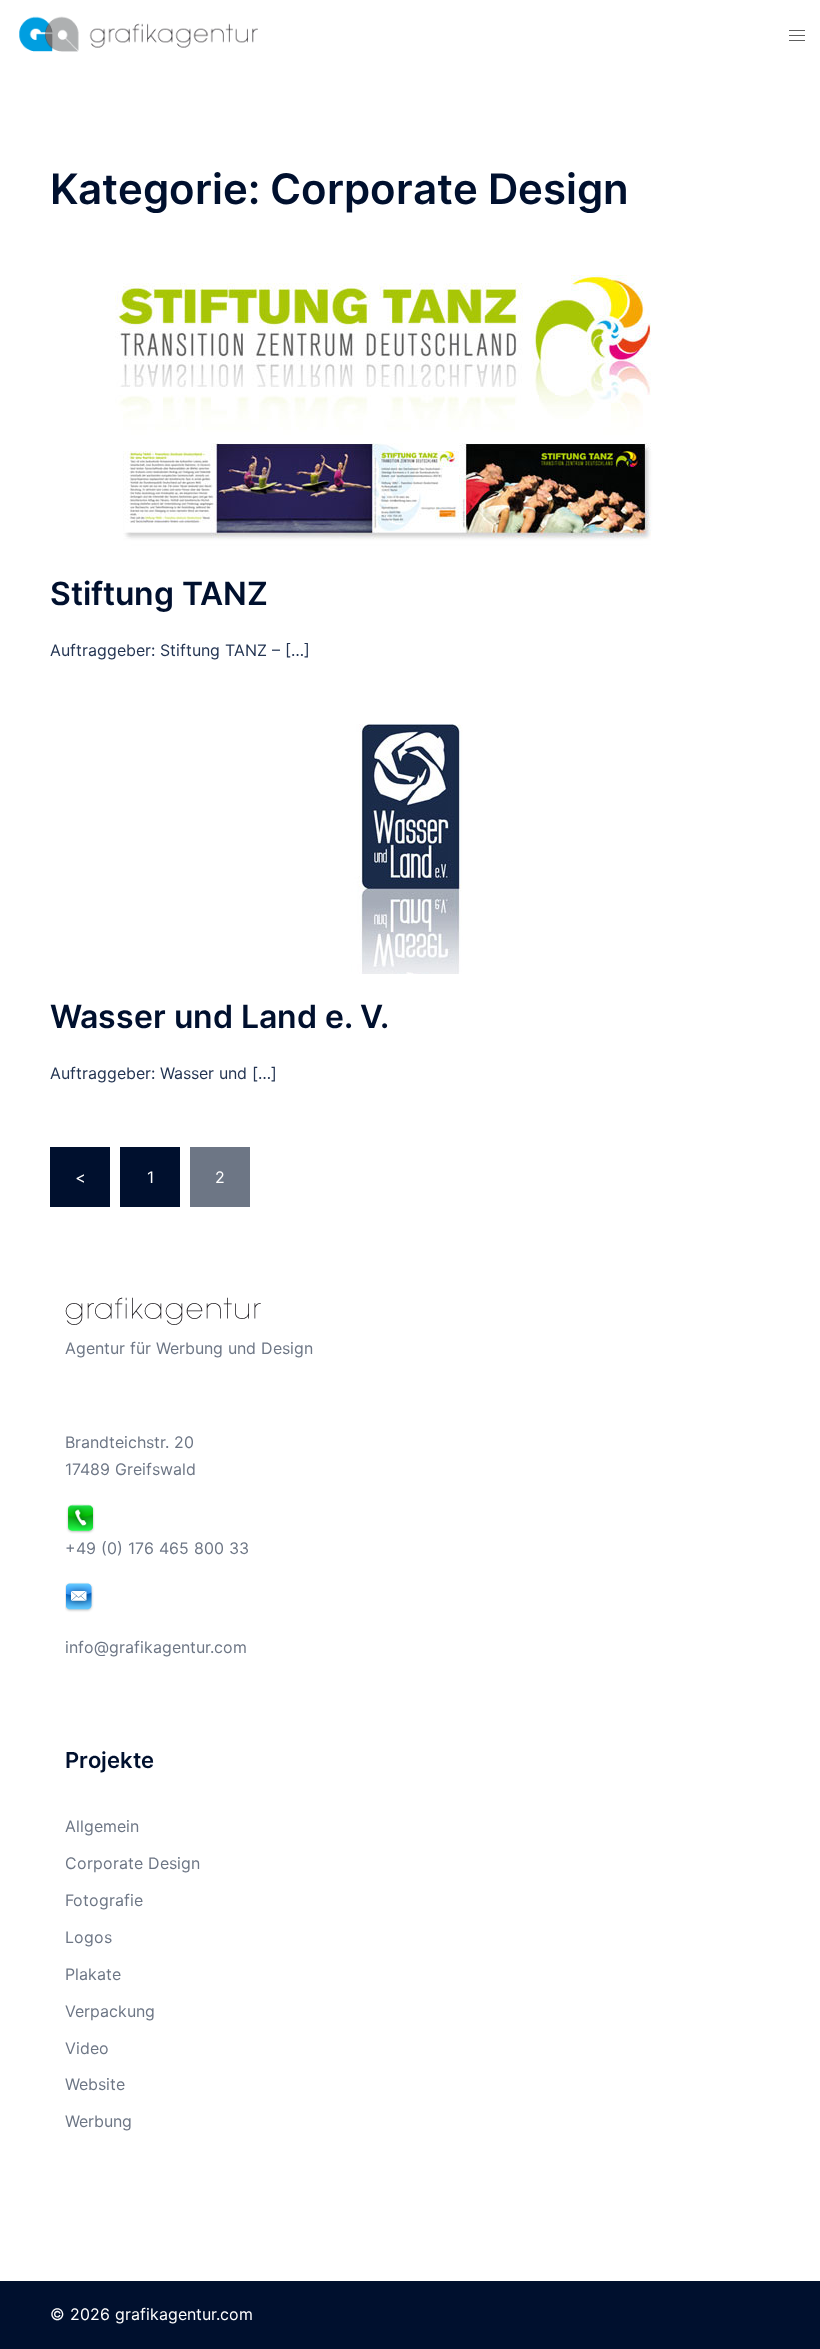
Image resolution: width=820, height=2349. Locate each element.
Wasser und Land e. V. (219, 1016)
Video (87, 2048)
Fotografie (104, 1900)
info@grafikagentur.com (156, 1647)
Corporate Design (132, 1863)
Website (95, 2084)
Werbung (98, 2121)
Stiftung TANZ (159, 593)
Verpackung (110, 2011)
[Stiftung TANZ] (410, 411)
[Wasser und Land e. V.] (410, 847)
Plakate (93, 1974)
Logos (88, 1937)
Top (772, 2301)
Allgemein (102, 1826)
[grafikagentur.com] (136, 34)
